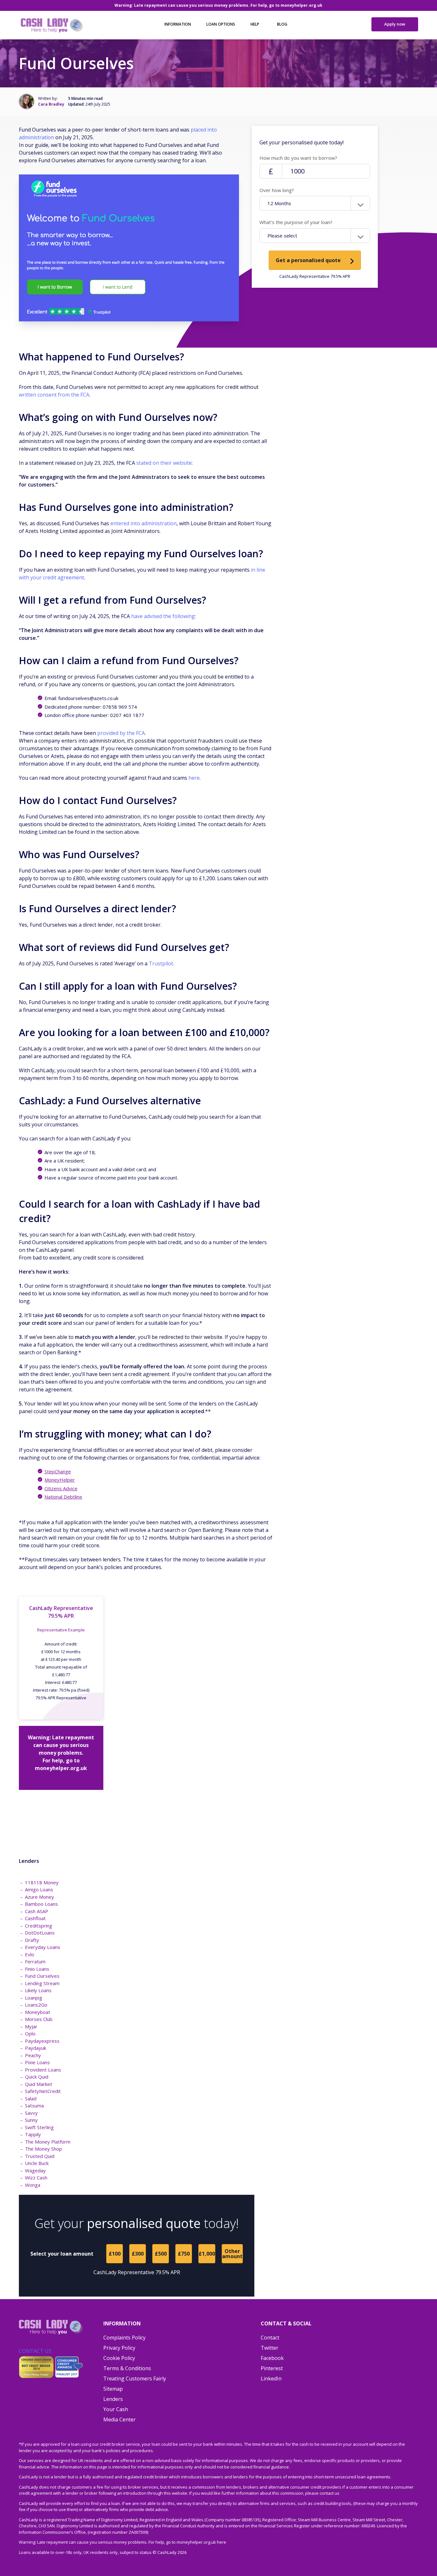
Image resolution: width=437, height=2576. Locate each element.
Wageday (35, 2170)
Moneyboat (38, 2012)
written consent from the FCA (54, 395)
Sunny (31, 2120)
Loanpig (34, 1998)
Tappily (33, 2134)
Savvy (31, 2113)
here (194, 778)
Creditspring (39, 1926)
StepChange (58, 1471)
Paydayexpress (42, 2041)
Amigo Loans (39, 1889)
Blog (282, 24)
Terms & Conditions (127, 2368)
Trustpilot (161, 963)
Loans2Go (36, 2005)
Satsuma (34, 2105)
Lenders (113, 2399)
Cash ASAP (37, 1911)
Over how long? (277, 190)
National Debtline (63, 1497)
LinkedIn (271, 2379)
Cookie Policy (119, 2358)
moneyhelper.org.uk (302, 5)
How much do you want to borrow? (298, 158)
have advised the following (163, 616)
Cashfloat (35, 1918)
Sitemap (113, 2389)
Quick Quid (37, 2077)
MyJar (31, 2026)
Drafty (32, 1940)
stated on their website (164, 463)
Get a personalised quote (308, 260)
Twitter (270, 2348)
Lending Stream (42, 1983)
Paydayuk (36, 2048)
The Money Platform (48, 2142)
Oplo (30, 2033)
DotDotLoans (40, 1933)
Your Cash (116, 2409)
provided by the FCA (121, 733)
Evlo (30, 1954)
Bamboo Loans (41, 1904)
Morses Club (39, 2019)
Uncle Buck (37, 2163)
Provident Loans (43, 2070)
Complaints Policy (124, 2338)
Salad (31, 2098)
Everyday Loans (43, 1947)
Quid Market (39, 2084)
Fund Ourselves (42, 1976)
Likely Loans (38, 1990)
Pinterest (272, 2368)
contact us (330, 2493)
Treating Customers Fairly (135, 2379)
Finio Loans (37, 1969)
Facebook (272, 2358)
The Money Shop (44, 2149)
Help (255, 24)
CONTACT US (35, 2351)
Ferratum (35, 1961)
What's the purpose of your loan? (296, 222)
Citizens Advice (61, 1488)
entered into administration (143, 523)
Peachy (33, 2055)
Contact (270, 2338)
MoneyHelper (60, 1480)
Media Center (119, 2419)
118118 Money (42, 1882)
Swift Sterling (39, 2127)
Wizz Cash (36, 2178)
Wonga (33, 2185)
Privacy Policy (119, 2348)
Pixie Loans (37, 2062)
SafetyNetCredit (43, 2091)
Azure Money (40, 1897)
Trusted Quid (40, 2156)
